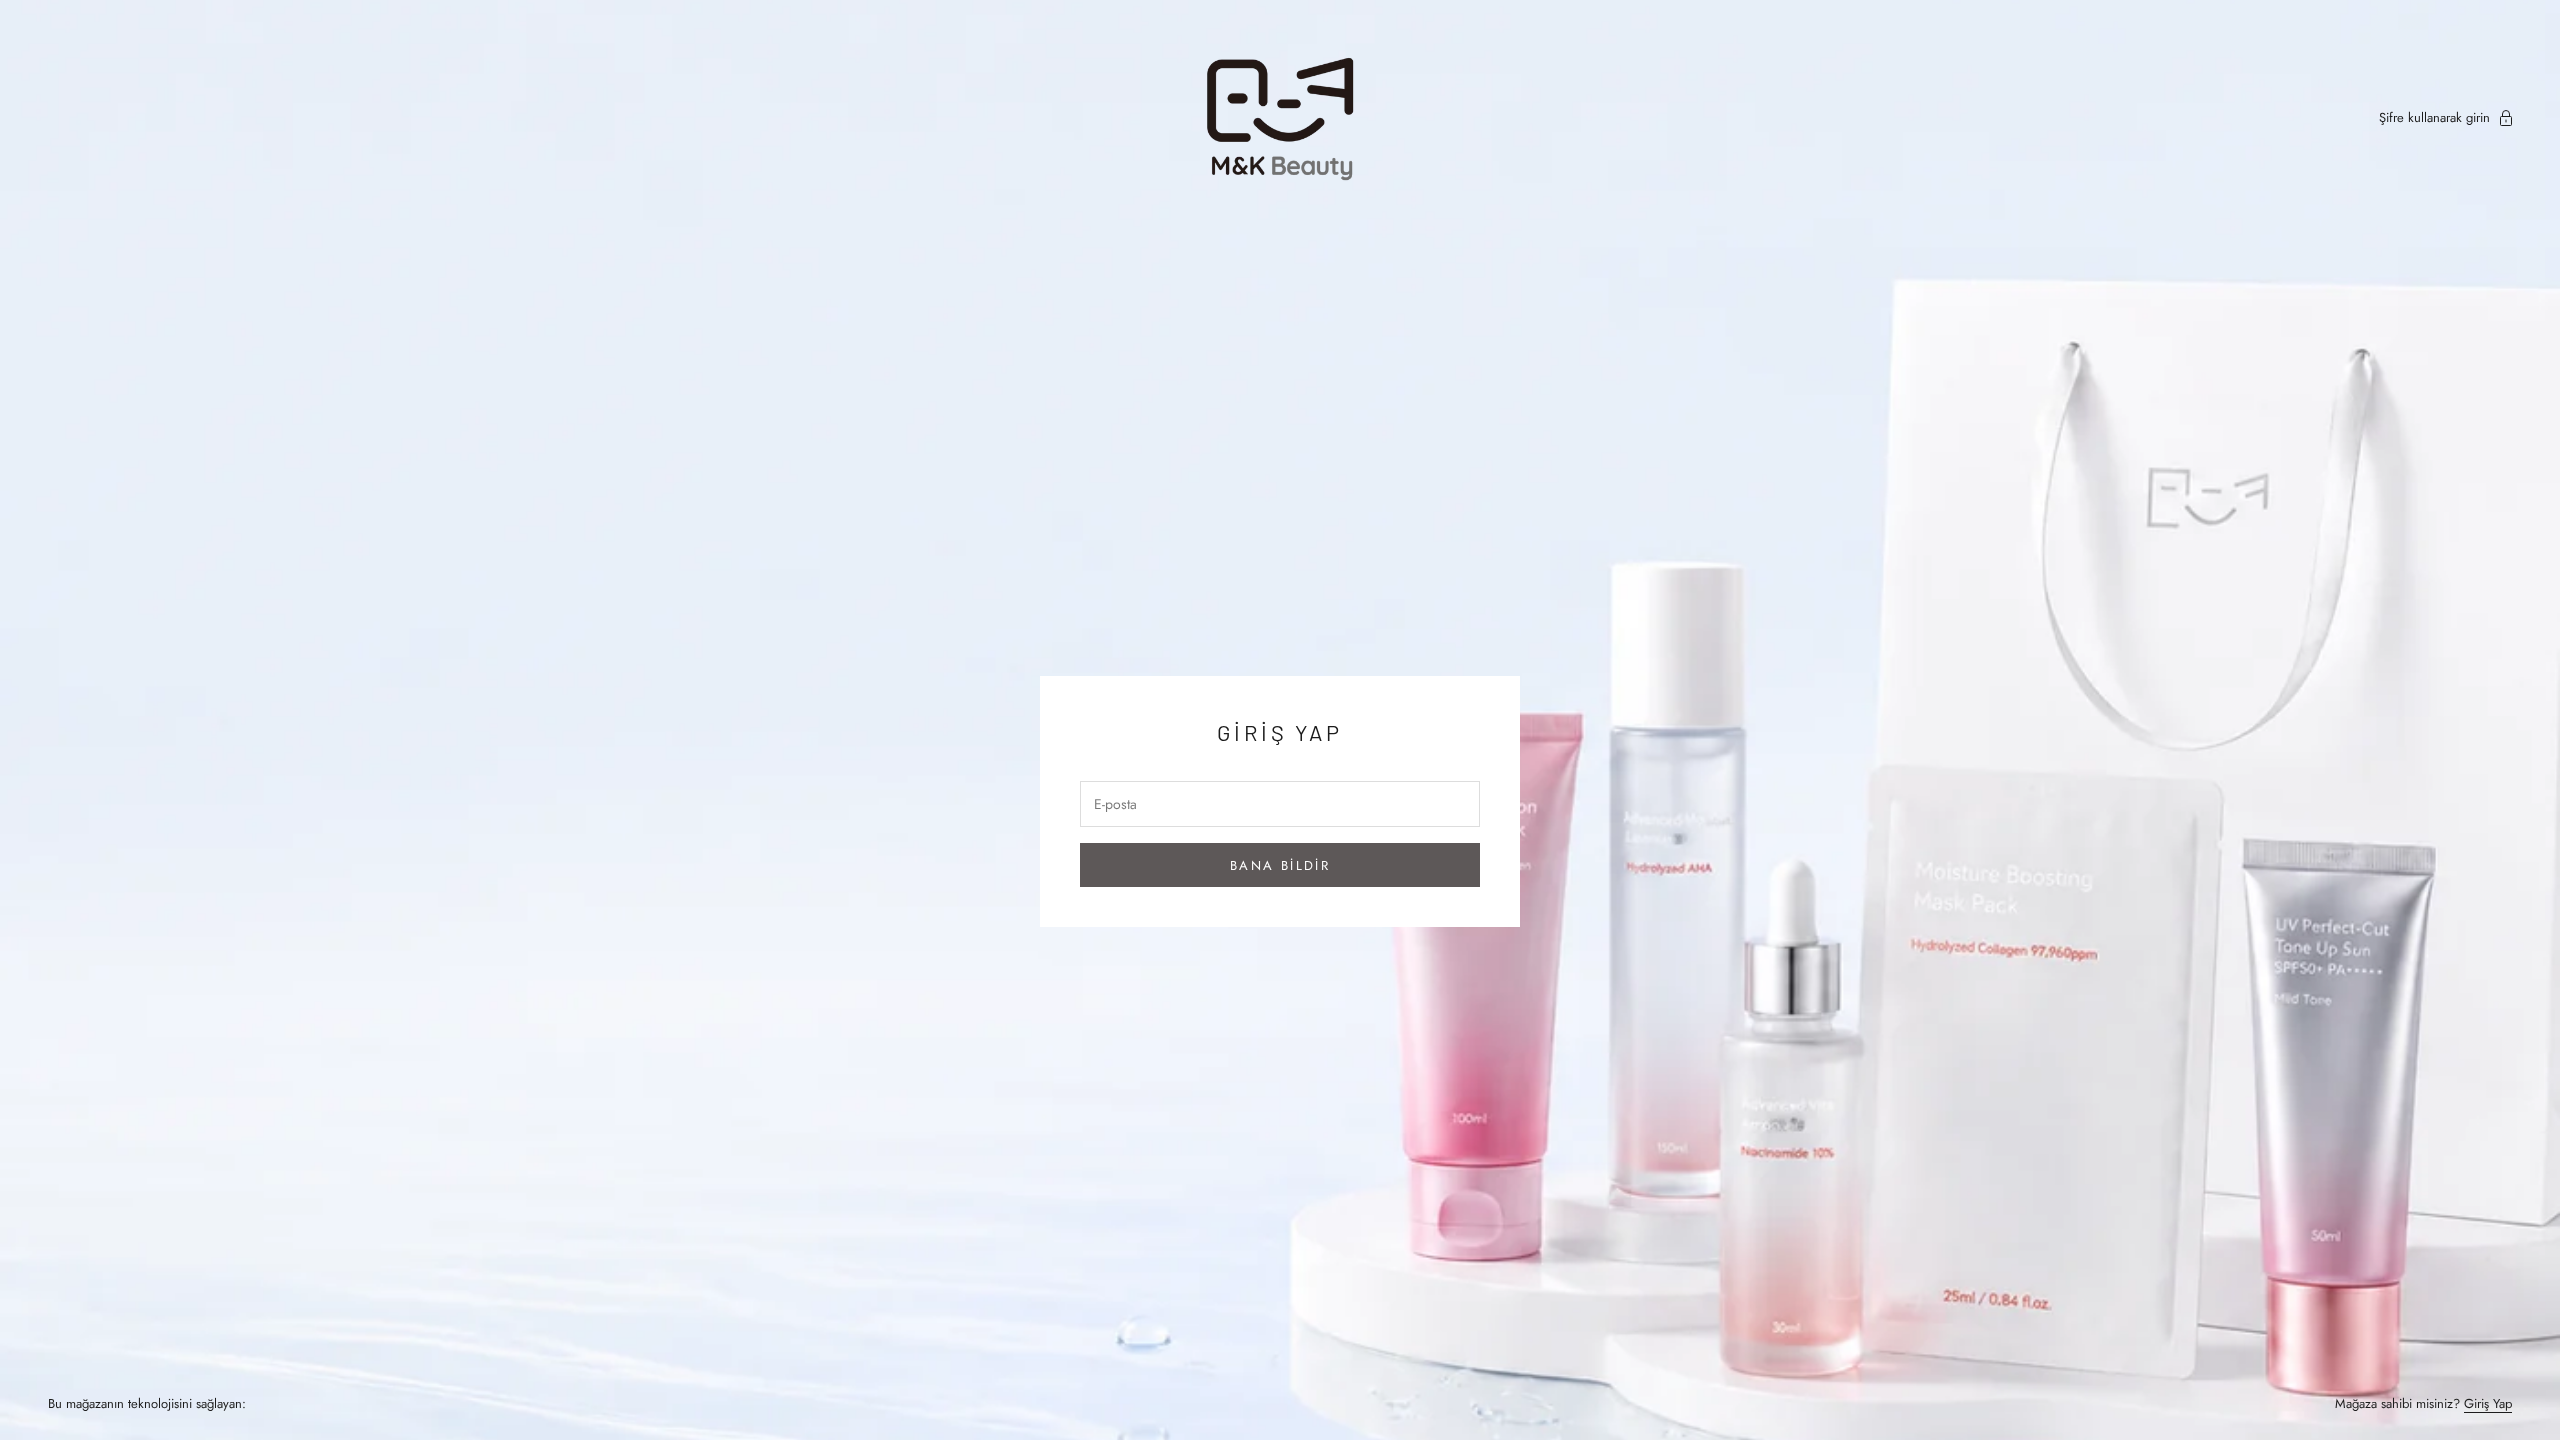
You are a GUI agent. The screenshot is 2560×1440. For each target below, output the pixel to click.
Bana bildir (1280, 865)
